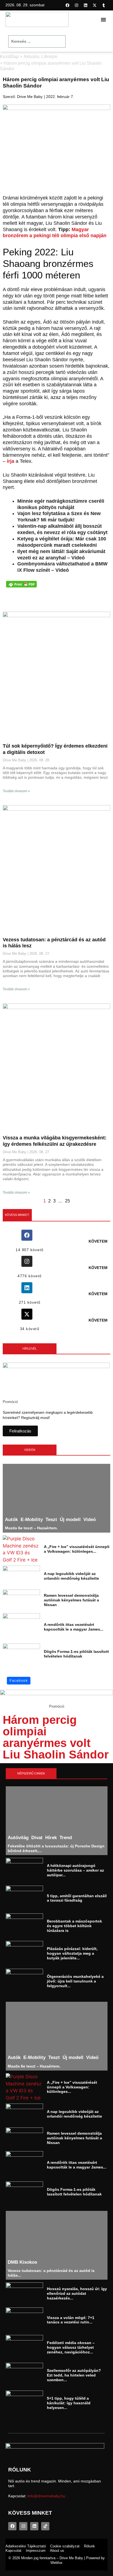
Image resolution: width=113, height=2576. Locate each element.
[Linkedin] (86, 5)
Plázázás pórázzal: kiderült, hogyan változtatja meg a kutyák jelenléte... (72, 1953)
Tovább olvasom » (16, 791)
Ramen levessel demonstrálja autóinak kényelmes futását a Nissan (71, 1600)
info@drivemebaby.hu (46, 2496)
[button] (103, 20)
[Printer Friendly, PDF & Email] (21, 584)
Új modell (70, 1520)
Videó (90, 1520)
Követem (98, 1241)
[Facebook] (67, 5)
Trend (66, 1838)
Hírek (51, 1838)
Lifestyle (50, 57)
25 (67, 1201)
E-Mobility (32, 1520)
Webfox (56, 2563)
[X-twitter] (95, 5)
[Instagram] (77, 5)
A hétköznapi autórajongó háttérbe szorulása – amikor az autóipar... (75, 1870)
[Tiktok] (45, 2526)
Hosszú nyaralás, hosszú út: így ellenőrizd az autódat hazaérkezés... (77, 2293)
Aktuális (31, 57)
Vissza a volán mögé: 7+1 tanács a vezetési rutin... (71, 2320)
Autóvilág (18, 1838)
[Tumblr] (104, 5)
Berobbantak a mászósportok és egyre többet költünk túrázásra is (74, 1926)
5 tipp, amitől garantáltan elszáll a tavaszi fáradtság (77, 1898)
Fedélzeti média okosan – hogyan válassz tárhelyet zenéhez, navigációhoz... (71, 2348)
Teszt (51, 1520)
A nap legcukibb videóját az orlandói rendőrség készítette (71, 1576)
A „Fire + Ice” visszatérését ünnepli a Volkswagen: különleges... (77, 1549)
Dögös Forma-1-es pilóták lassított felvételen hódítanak (76, 1654)
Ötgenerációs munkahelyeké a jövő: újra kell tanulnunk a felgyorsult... (75, 1981)
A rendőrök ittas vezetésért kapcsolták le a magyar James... (74, 1627)
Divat (37, 1838)
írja (11, 461)
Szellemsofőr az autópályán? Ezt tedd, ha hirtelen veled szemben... (74, 2375)
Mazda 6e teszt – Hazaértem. (31, 1528)
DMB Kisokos (22, 2262)
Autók (11, 1520)
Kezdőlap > (11, 57)
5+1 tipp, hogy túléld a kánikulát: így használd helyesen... (69, 2403)
